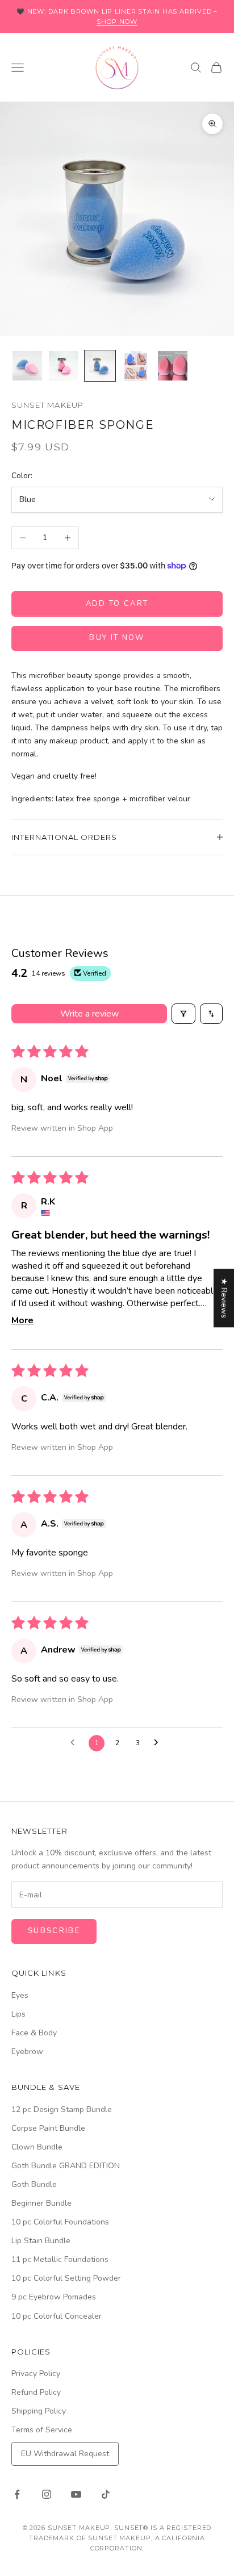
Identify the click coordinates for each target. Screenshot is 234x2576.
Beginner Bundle (41, 2203)
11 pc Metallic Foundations (60, 2259)
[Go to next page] (159, 1743)
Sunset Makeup (47, 405)
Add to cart (117, 604)
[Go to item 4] (136, 366)
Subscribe (54, 1931)
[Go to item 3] (100, 366)
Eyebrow (27, 2052)
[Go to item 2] (64, 366)
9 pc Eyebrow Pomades (54, 2297)
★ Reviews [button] (224, 1298)
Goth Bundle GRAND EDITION (66, 2166)
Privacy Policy (36, 2374)
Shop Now (117, 22)
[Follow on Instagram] (47, 2494)
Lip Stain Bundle (41, 2241)
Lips (18, 2014)
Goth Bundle (34, 2184)
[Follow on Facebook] (17, 2494)
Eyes (20, 1995)
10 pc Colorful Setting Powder (66, 2278)
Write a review (89, 1014)
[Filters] (183, 1014)
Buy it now (117, 638)
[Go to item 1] (27, 366)
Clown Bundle (37, 2147)
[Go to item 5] (173, 366)
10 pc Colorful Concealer (57, 2316)
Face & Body (34, 2033)
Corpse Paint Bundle (48, 2128)
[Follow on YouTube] (76, 2494)
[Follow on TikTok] (106, 2494)
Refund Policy (36, 2392)
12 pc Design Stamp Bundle (62, 2109)
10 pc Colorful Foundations (60, 2222)
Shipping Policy (39, 2411)
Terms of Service (42, 2430)
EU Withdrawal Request (65, 2454)
